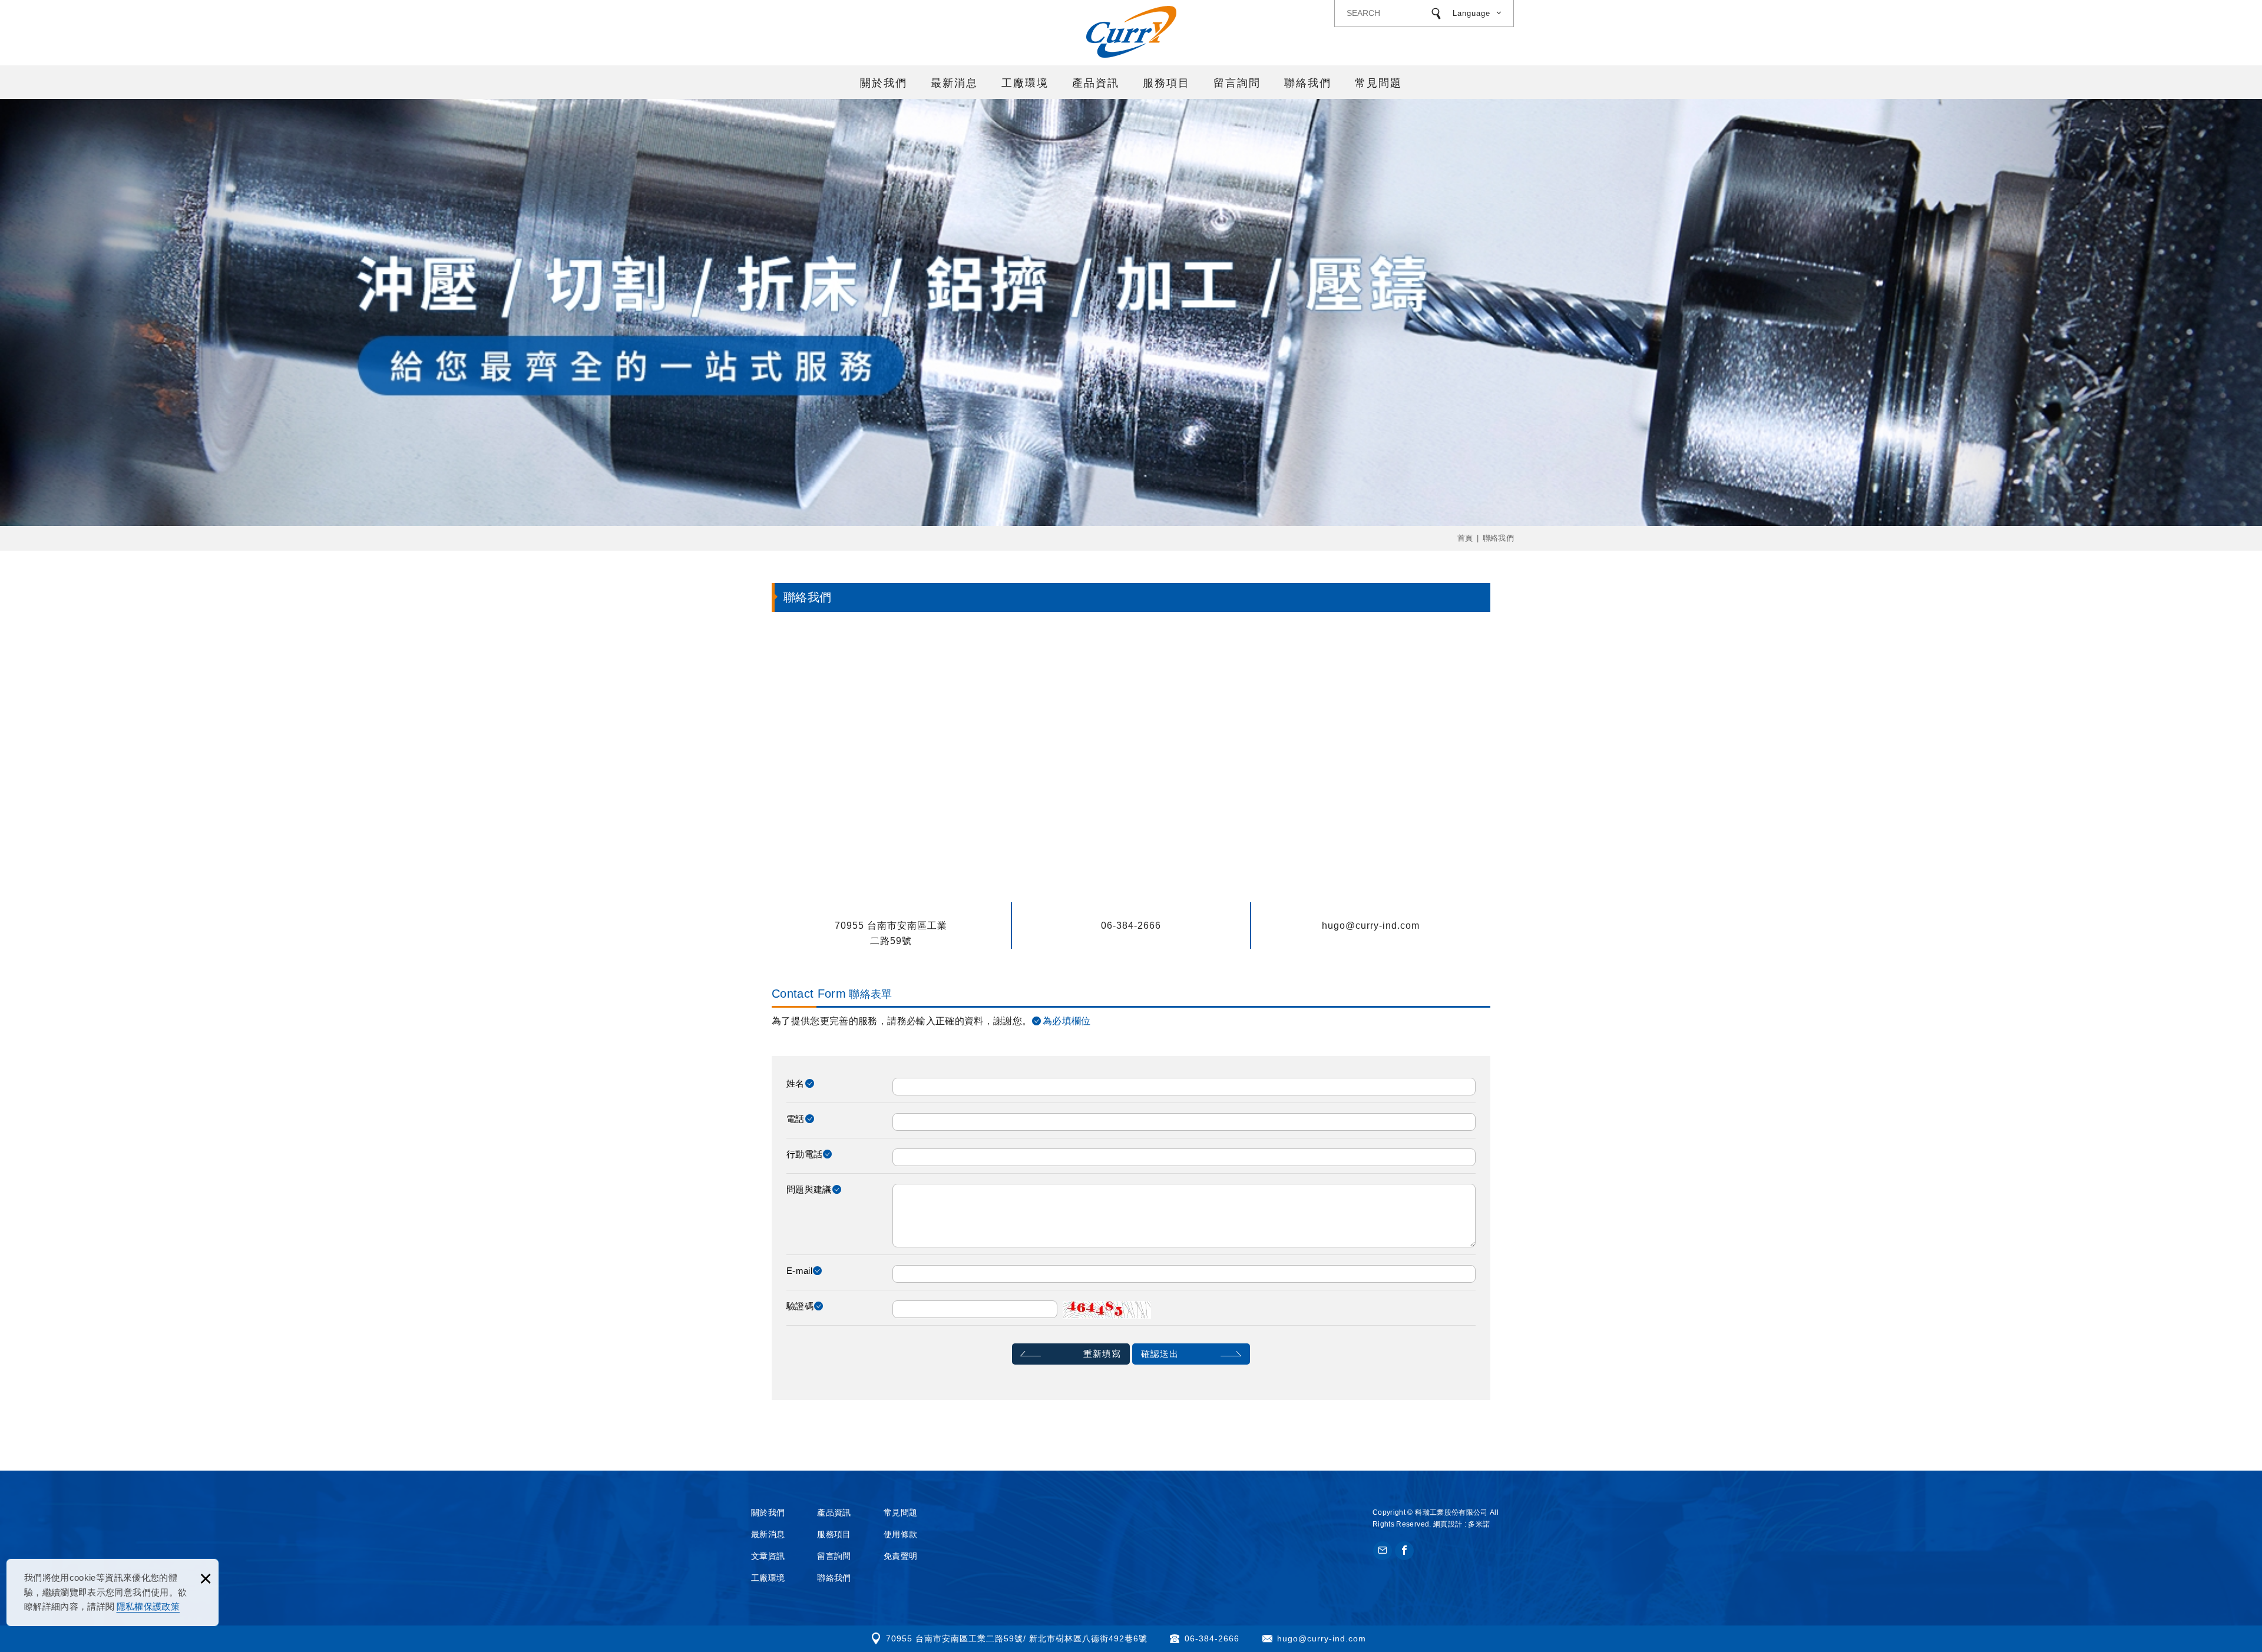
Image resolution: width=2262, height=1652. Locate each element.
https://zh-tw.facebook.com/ (1404, 1551)
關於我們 (884, 83)
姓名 (796, 1083)
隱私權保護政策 (148, 1606)
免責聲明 (900, 1556)
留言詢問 (1237, 83)
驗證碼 (800, 1306)
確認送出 (1160, 1354)
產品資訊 (1096, 83)
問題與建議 (809, 1189)
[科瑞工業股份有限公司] (1131, 32)
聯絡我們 (1308, 83)
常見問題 (1378, 83)
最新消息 (954, 83)
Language (1471, 13)
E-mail (799, 1271)
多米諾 (1479, 1524)
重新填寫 (1102, 1354)
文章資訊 (768, 1556)
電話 (796, 1119)
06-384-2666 (1131, 926)
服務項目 (1166, 83)
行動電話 (804, 1154)
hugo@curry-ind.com (1371, 926)
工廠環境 (1025, 83)
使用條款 (900, 1534)
